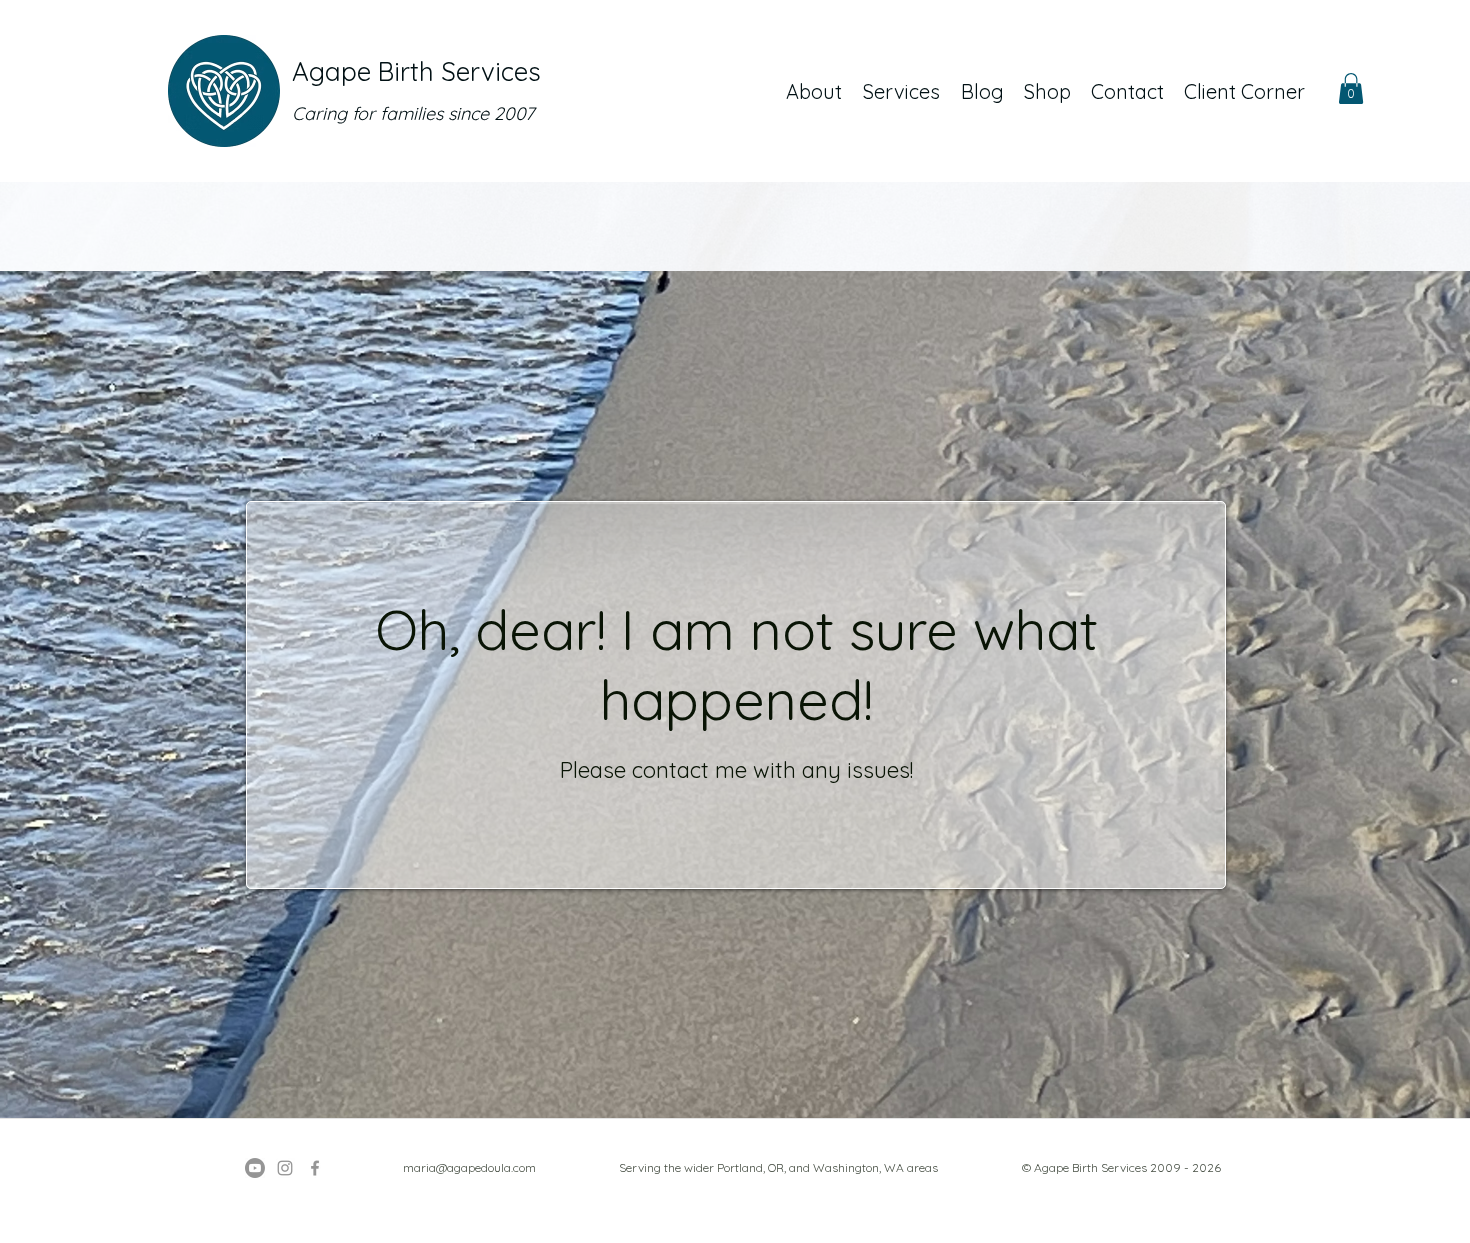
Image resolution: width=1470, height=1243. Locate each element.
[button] (1351, 88)
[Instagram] (285, 1168)
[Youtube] (255, 1168)
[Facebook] (315, 1168)
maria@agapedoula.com (469, 1167)
